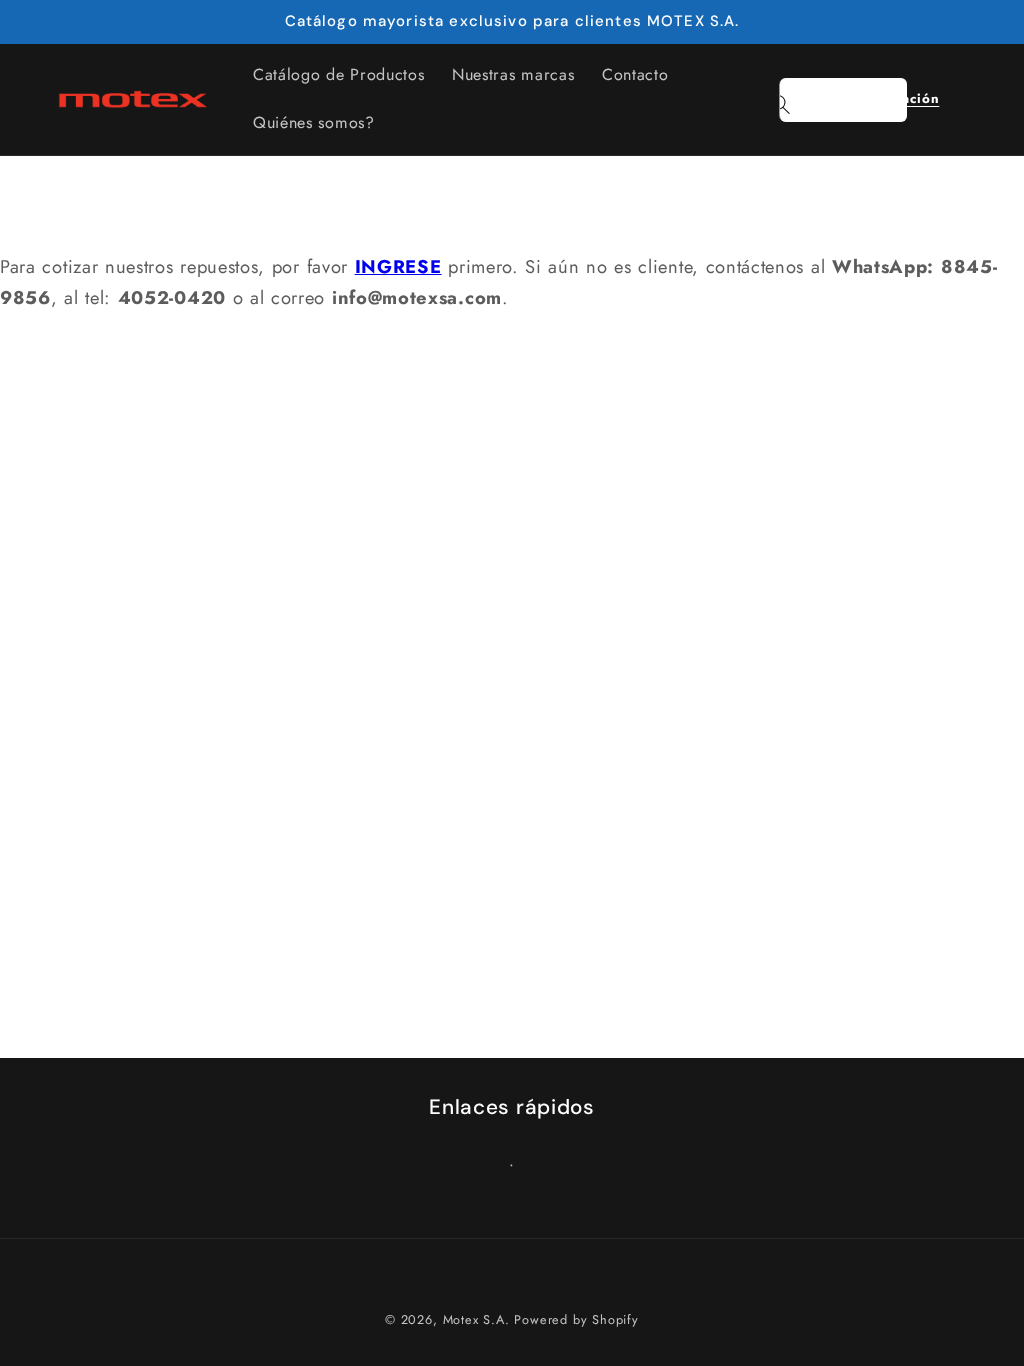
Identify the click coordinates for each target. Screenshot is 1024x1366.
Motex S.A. (476, 1319)
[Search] (780, 104)
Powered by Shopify (576, 1319)
